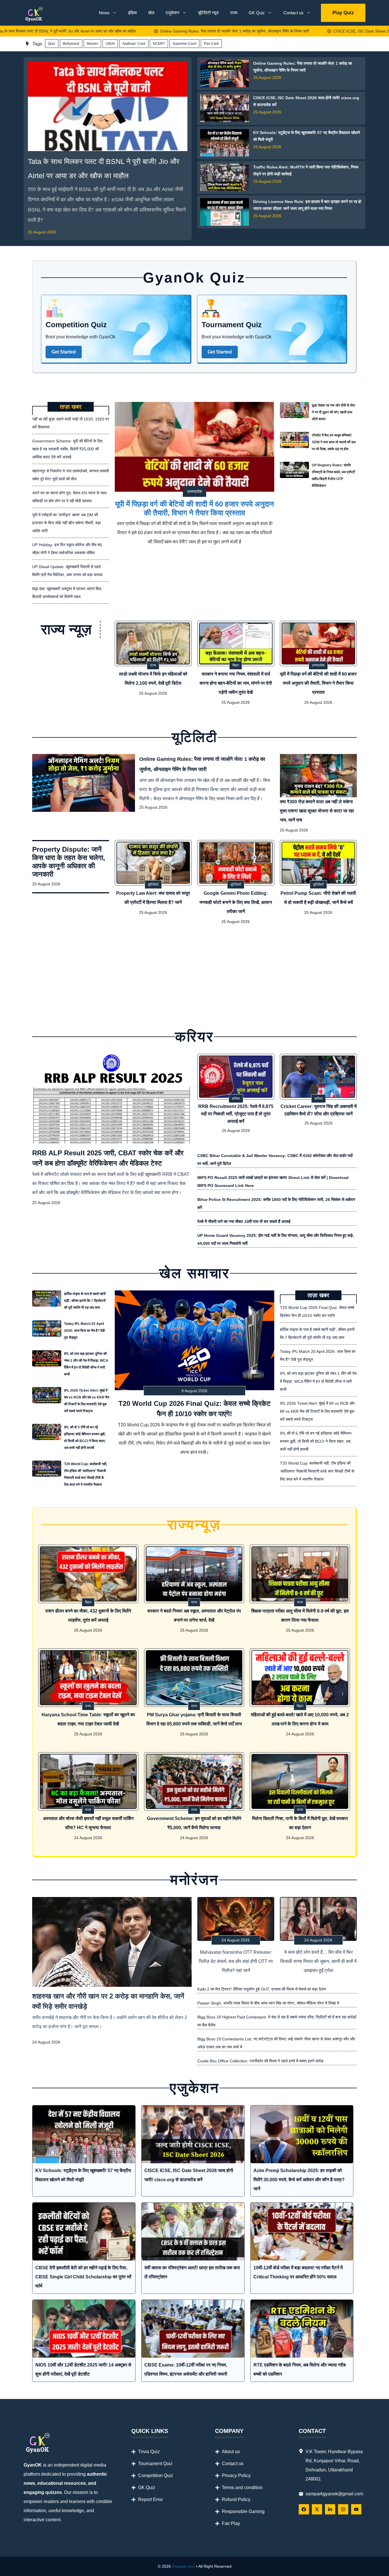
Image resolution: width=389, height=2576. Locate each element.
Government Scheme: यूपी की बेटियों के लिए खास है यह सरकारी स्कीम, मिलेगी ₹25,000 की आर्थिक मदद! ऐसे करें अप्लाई (67, 449)
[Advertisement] (195, 974)
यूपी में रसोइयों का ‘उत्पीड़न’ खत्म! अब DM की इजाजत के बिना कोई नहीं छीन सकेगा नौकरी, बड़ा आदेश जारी (66, 523)
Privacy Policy (236, 2476)
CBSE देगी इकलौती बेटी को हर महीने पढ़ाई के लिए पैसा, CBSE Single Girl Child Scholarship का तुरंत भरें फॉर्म (83, 2277)
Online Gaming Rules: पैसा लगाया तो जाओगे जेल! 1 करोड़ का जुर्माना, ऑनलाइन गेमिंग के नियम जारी (172, 31)
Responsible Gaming (243, 2511)
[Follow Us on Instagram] (343, 2509)
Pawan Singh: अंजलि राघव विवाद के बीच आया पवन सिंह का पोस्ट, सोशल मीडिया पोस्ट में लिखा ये (268, 2003)
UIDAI (110, 44)
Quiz (52, 44)
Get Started (64, 352)
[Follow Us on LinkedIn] (330, 2509)
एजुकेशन (173, 13)
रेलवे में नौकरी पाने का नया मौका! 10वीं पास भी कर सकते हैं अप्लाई (244, 1221)
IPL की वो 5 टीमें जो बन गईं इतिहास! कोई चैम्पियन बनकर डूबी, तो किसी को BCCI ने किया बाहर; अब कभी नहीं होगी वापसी (85, 1438)
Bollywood (71, 44)
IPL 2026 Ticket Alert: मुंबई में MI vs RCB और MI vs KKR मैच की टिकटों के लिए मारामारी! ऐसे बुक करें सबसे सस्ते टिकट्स (87, 1401)
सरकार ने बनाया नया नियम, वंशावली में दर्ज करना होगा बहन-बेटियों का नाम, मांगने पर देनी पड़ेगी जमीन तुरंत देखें (236, 683)
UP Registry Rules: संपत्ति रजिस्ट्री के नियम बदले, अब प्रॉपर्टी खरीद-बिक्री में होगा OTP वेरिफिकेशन (333, 475)
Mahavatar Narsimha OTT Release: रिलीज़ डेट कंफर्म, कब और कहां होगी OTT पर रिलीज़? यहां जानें (236, 1961)
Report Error (151, 2499)
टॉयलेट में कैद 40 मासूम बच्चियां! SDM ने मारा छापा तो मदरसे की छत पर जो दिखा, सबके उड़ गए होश (334, 442)
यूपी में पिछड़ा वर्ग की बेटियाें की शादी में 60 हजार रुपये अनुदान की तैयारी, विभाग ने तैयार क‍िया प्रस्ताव (195, 508)
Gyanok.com (183, 2566)
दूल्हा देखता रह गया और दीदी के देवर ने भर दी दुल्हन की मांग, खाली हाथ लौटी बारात (333, 412)
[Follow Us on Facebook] (304, 2509)
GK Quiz (257, 13)
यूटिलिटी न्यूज (208, 13)
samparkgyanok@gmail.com (334, 2494)
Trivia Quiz (149, 2452)
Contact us (293, 13)
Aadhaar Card (134, 44)
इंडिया (132, 13)
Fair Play (231, 2523)
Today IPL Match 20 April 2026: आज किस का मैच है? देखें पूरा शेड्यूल (84, 1331)
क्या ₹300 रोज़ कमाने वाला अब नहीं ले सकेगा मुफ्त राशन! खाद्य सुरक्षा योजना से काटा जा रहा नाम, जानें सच (317, 811)
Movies (92, 44)
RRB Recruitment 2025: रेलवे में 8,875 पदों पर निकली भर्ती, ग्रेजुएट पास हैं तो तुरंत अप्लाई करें (236, 1114)
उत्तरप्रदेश (195, 491)
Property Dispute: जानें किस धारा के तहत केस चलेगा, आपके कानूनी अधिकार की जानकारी (69, 862)
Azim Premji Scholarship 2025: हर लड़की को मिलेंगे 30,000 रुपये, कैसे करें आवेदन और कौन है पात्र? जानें (299, 2180)
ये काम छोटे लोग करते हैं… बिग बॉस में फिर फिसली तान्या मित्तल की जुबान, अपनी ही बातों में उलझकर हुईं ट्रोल (318, 1961)
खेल (151, 13)
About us (231, 2452)
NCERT (159, 44)
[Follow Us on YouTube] (356, 2509)
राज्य (234, 13)
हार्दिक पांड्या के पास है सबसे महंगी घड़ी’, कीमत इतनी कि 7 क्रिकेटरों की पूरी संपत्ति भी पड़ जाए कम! (85, 1301)
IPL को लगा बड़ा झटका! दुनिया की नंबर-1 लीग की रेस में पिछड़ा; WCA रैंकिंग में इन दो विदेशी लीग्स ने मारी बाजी (86, 1364)
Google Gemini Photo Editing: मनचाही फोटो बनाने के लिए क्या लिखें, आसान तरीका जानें (236, 902)
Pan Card (211, 44)
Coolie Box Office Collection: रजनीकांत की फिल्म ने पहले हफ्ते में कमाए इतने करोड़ (260, 2061)
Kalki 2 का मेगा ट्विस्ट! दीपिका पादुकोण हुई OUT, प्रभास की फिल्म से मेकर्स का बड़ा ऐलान (262, 1989)
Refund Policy (236, 2499)
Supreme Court (184, 44)
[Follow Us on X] (317, 2509)
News (104, 13)
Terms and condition (242, 2487)
